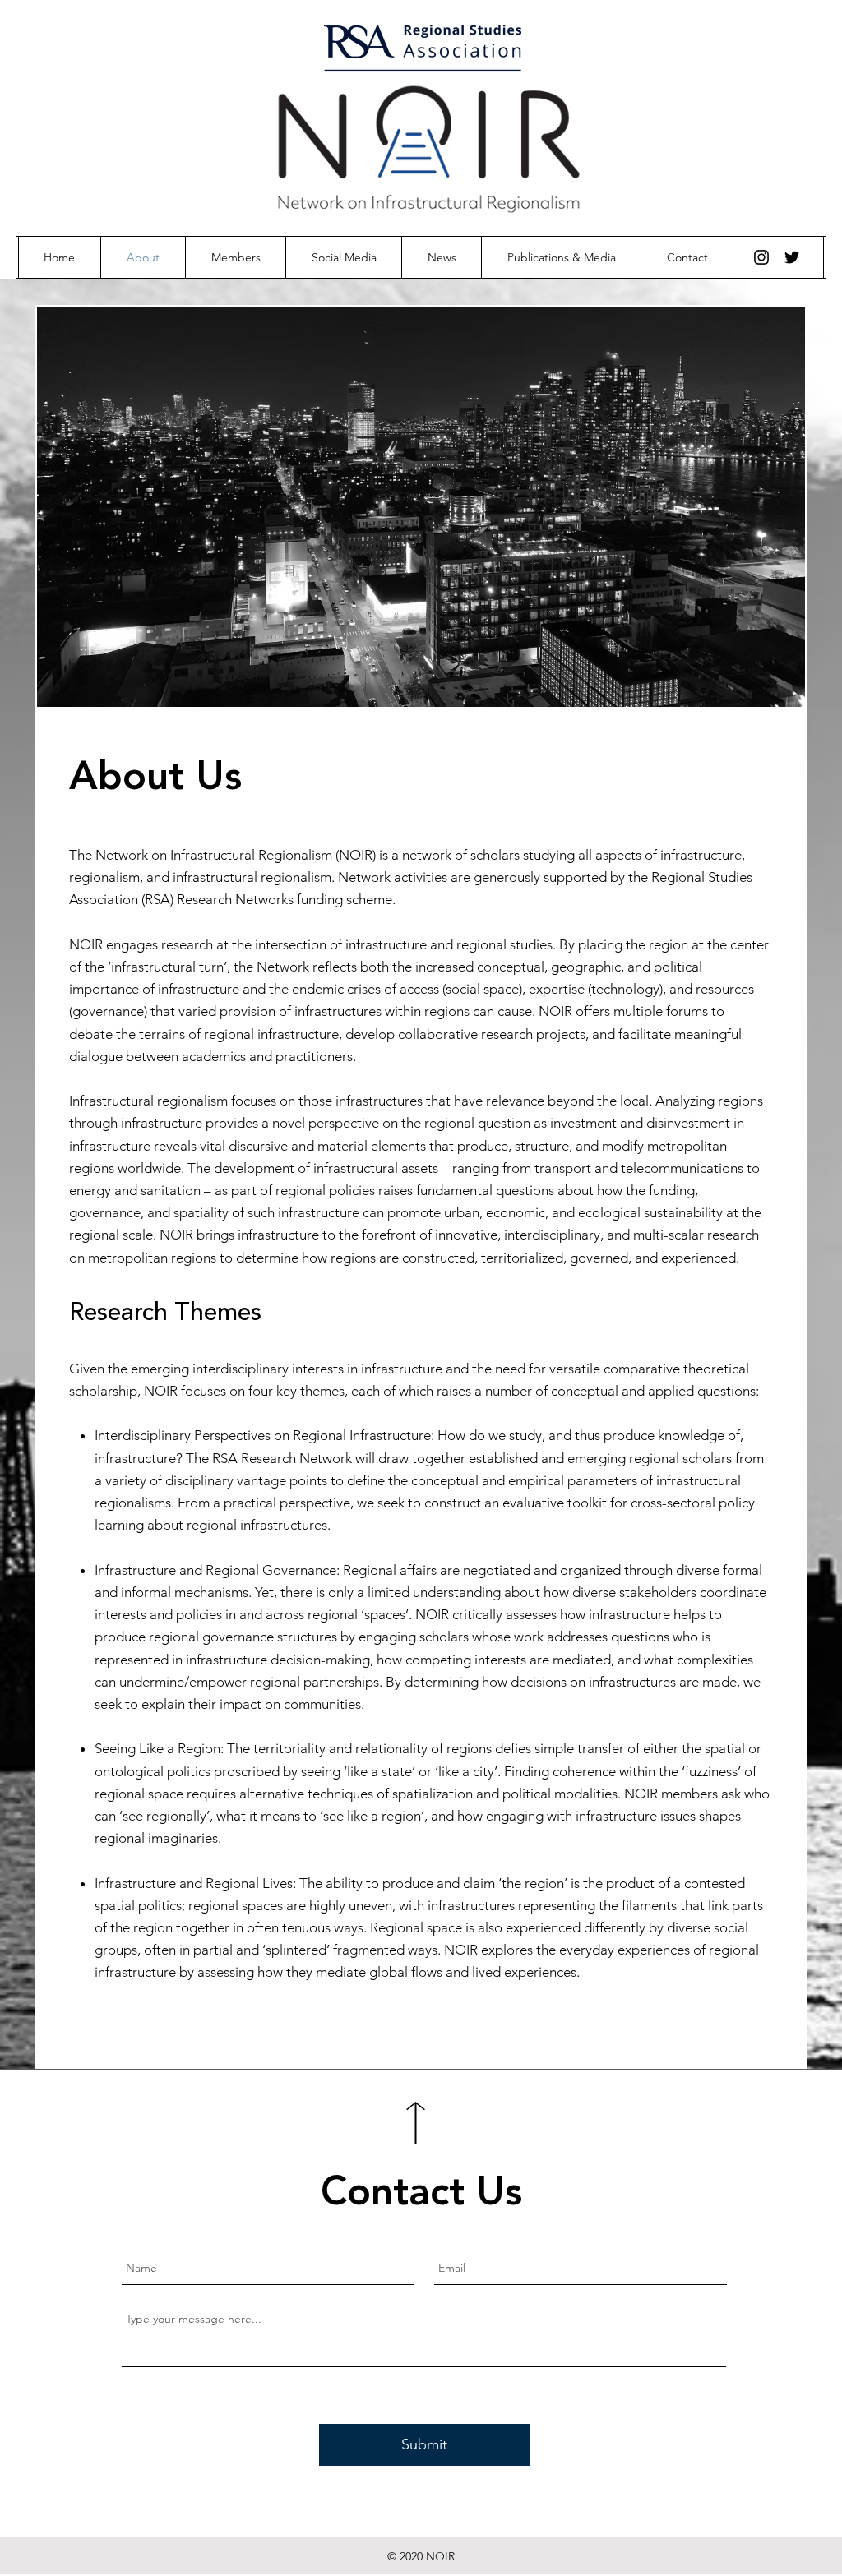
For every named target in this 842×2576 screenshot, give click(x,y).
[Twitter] (792, 257)
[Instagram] (761, 257)
